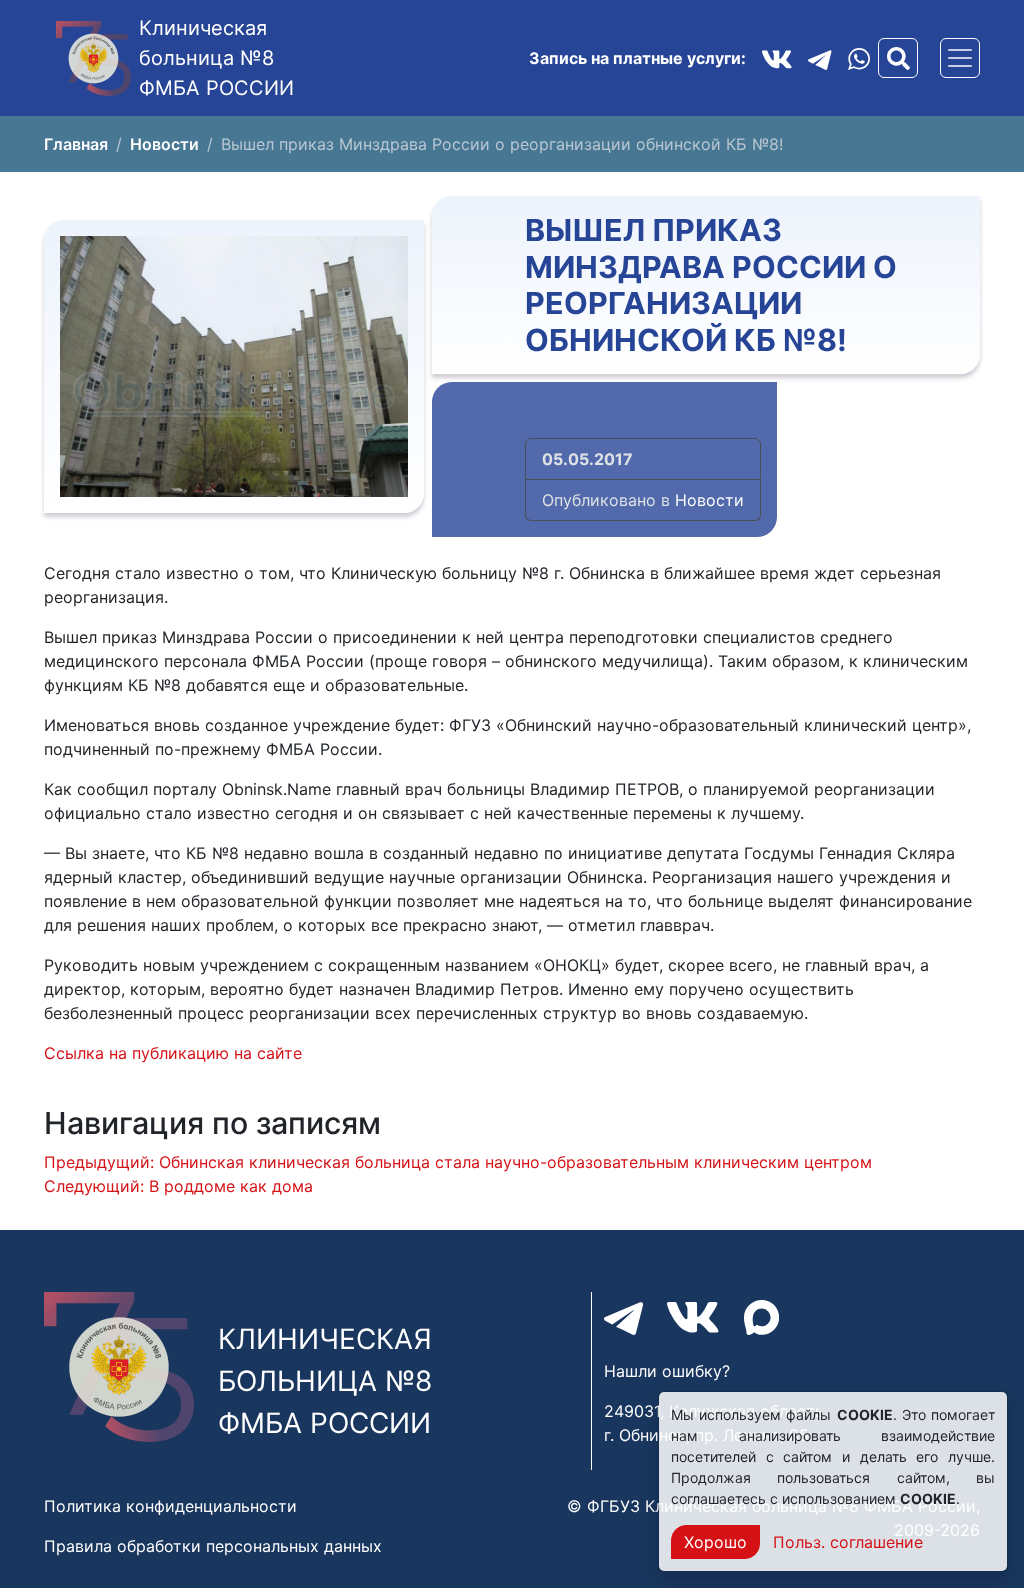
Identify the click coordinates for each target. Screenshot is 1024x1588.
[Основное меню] (960, 58)
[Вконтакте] (777, 58)
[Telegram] (820, 58)
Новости (709, 500)
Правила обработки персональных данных (213, 1546)
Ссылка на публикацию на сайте (173, 1053)
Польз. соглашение (848, 1542)
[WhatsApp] (859, 58)
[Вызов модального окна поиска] (898, 58)
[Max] (761, 1317)
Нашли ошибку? (667, 1371)
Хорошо (715, 1542)
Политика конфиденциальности (170, 1506)
